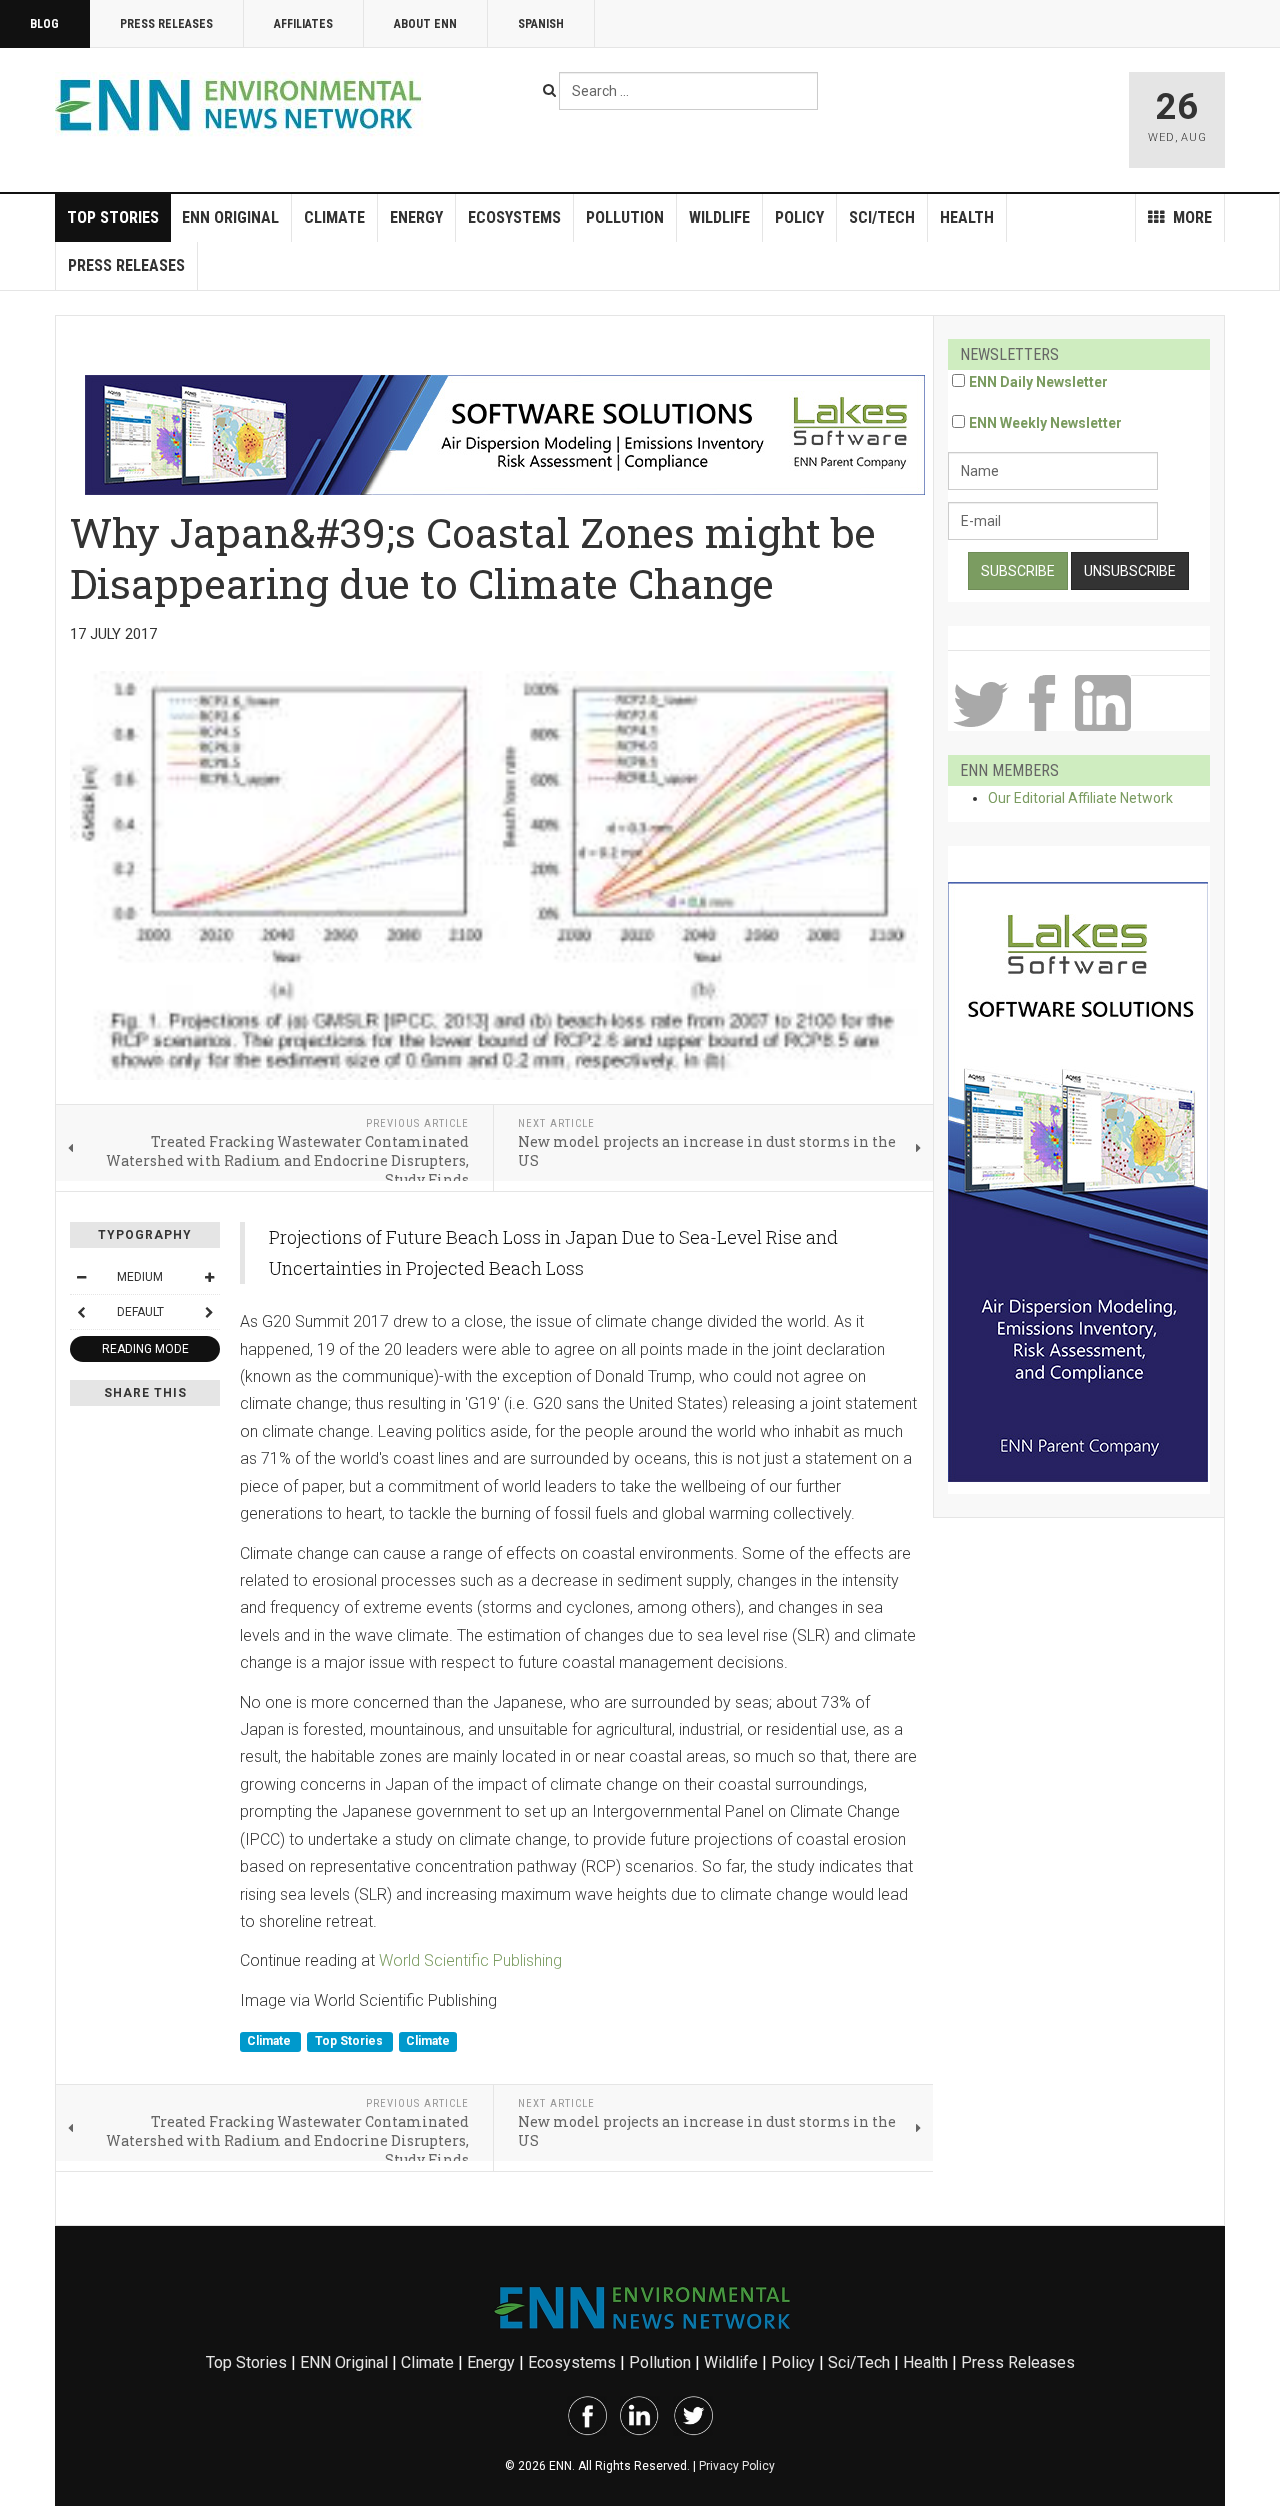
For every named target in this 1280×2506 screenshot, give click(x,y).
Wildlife (719, 217)
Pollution (625, 217)
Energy (416, 217)
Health (967, 217)
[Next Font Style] (209, 1312)
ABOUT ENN (425, 24)
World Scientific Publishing (470, 1960)
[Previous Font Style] (81, 1312)
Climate (334, 217)
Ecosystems (514, 217)
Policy (799, 217)
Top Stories (113, 217)
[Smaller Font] (81, 1277)
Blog (44, 24)
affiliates (303, 24)
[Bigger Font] (209, 1277)
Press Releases (166, 24)
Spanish (541, 24)
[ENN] (243, 105)
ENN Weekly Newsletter (1045, 423)
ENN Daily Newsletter (1038, 382)
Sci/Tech (882, 217)
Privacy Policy (737, 2466)
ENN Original (230, 217)
